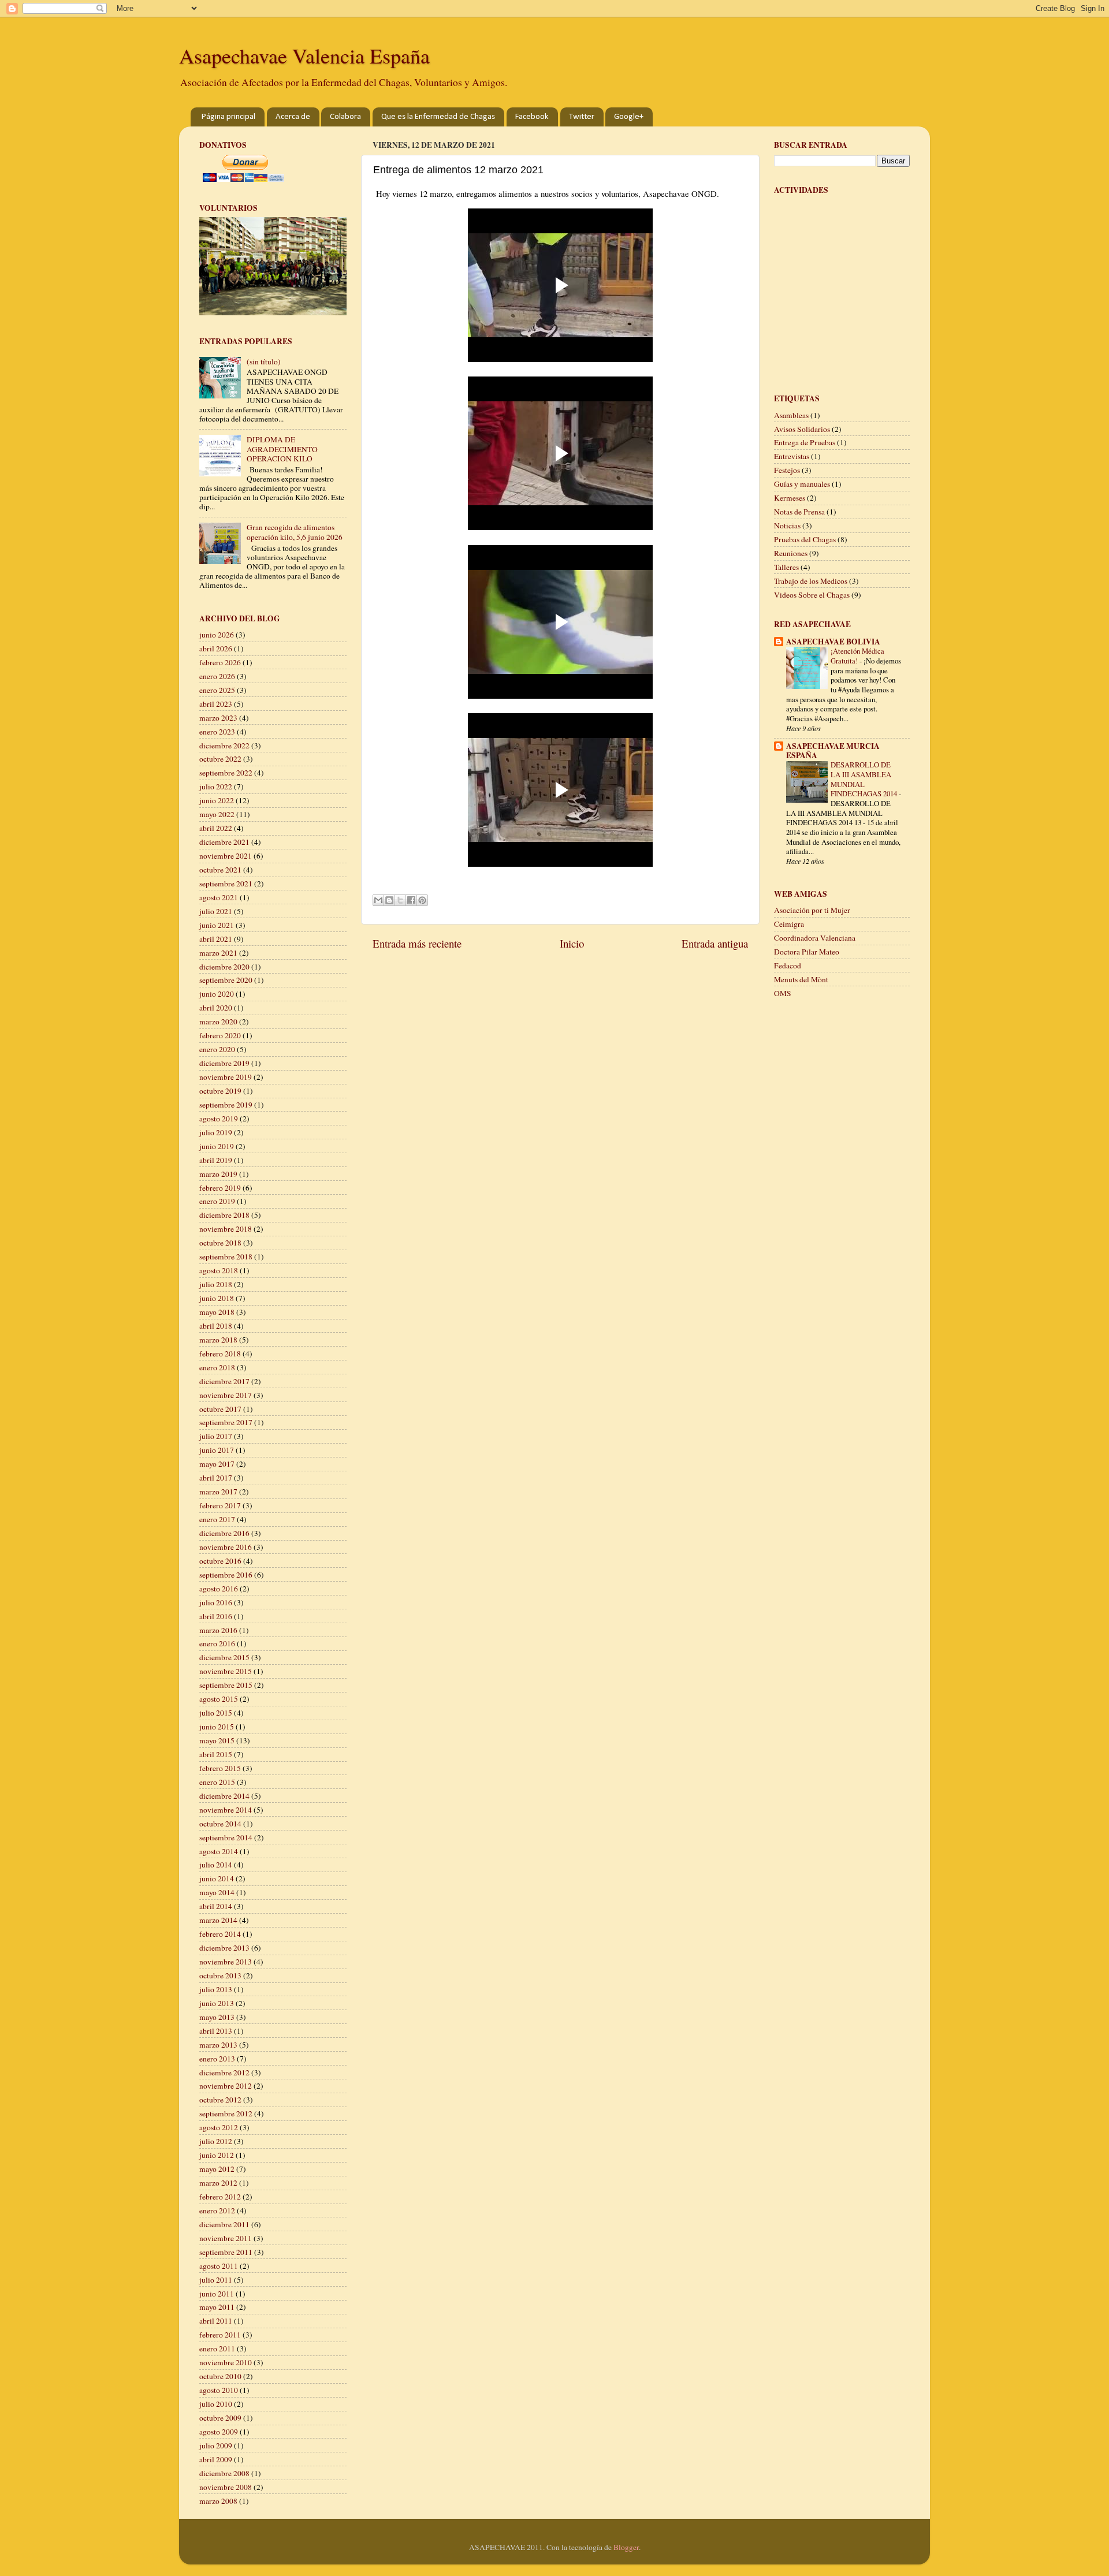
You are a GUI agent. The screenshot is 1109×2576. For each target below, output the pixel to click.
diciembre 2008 (224, 2473)
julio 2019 (216, 1132)
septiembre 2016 (226, 1575)
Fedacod (788, 965)
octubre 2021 (220, 870)
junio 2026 (217, 635)
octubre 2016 (220, 1561)
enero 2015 (217, 1782)
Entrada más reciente (417, 943)
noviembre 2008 (226, 2487)
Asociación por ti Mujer (812, 910)
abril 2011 (216, 2321)
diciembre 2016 (224, 1533)
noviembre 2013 (226, 1962)
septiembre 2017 (226, 1422)
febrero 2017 (220, 1505)
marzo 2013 (218, 2045)
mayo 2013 (217, 2017)
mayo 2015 (217, 1740)
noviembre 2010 (226, 2362)
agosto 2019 (219, 1119)
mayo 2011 (217, 2307)
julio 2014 (216, 1865)
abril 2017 (216, 1478)
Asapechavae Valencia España (304, 55)
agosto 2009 (219, 2432)
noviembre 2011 (226, 2238)
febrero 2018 (220, 1354)
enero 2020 (217, 1049)
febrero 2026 (220, 662)
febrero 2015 (220, 1768)
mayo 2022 (217, 814)
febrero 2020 (220, 1035)
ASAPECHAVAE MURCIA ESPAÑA (833, 751)
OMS (783, 993)
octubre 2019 (220, 1091)
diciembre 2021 (224, 842)
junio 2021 (217, 925)
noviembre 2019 (226, 1077)
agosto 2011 (219, 2266)
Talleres (786, 567)
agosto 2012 (219, 2127)
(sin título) (264, 361)
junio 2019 (217, 1146)
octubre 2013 (220, 1975)
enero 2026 (217, 676)
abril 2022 (216, 828)
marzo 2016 (218, 1630)
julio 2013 (216, 1989)
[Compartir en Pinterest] (422, 900)
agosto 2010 (219, 2390)
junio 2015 (217, 1727)
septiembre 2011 (226, 2252)
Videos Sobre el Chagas (812, 595)
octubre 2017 (220, 1409)
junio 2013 (217, 2003)
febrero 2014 (220, 1934)
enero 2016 (217, 1643)
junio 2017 (217, 1450)
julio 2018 (216, 1284)
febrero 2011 (220, 2335)
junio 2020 (217, 994)
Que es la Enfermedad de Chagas (438, 117)
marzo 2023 (218, 718)
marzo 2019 (218, 1174)
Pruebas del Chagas (805, 539)
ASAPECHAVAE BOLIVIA (833, 642)
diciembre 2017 (224, 1381)
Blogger (626, 2547)
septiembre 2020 (226, 980)
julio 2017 (216, 1436)
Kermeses (790, 498)
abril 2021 (216, 939)
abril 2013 (216, 2031)
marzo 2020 (218, 1022)
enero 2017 (217, 1519)
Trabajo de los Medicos (811, 581)
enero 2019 (217, 1201)
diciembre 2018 (224, 1215)
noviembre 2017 (226, 1395)
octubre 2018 (220, 1243)
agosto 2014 (219, 1851)
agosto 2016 (219, 1589)
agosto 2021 (219, 897)
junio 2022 (217, 800)
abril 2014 (216, 1906)
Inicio (572, 943)
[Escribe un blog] (389, 900)
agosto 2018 (219, 1270)
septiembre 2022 (226, 773)
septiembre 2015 (226, 1685)
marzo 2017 (218, 1492)
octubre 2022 (220, 759)
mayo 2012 (217, 2169)
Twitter (582, 117)
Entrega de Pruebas (805, 442)
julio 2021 (216, 911)
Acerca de (293, 117)
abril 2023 (216, 704)
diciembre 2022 (224, 745)
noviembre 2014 (226, 1810)
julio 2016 (216, 1602)
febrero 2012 (220, 2197)
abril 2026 (216, 648)
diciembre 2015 (224, 1657)
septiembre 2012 (226, 2113)
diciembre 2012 (224, 2072)
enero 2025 (217, 690)
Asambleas (791, 415)
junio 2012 (217, 2155)
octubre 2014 (220, 1824)
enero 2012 (217, 2210)
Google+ (629, 117)
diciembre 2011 (224, 2224)
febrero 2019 (220, 1188)
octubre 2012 (220, 2100)
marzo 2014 (218, 1920)
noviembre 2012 (226, 2086)
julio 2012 (216, 2141)
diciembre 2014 (224, 1796)
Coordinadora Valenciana (815, 938)
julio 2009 (216, 2445)
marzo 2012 (218, 2183)
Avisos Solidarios (802, 429)
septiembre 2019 (226, 1105)
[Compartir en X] (400, 900)
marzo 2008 (218, 2501)
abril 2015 (216, 1754)
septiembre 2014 (226, 1837)
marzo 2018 (218, 1340)
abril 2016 (216, 1616)
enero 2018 (217, 1367)
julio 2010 (216, 2404)
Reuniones (791, 553)
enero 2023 (217, 732)
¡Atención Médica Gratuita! (857, 656)
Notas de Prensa (799, 512)
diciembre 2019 (224, 1063)
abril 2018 (216, 1326)
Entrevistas (792, 456)
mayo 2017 (217, 1464)
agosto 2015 (219, 1699)
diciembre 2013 (224, 1948)
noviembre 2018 (226, 1229)
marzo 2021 (218, 953)
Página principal (228, 117)
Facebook (532, 117)
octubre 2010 (220, 2376)
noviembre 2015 (226, 1671)
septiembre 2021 (226, 883)
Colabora (345, 117)
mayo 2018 (217, 1312)
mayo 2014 (217, 1892)
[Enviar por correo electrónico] (378, 900)
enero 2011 (217, 2348)
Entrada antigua (715, 943)
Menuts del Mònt (801, 979)
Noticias (787, 525)
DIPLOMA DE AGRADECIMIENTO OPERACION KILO (282, 449)
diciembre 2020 (224, 967)
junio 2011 (217, 2294)
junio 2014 (217, 1878)
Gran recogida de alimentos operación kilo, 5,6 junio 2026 (295, 532)
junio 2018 (217, 1298)
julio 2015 (216, 1713)
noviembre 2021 (226, 856)
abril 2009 (216, 2459)
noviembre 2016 (226, 1547)
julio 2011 (216, 2280)
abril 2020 (216, 1008)
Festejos (787, 470)
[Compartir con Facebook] (411, 900)
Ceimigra (789, 924)
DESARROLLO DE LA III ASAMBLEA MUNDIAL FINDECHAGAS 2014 (865, 779)
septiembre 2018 (226, 1257)
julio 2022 (216, 786)
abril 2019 (216, 1160)
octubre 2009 (220, 2418)
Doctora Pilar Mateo (807, 952)
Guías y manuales (802, 484)
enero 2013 (217, 2059)
